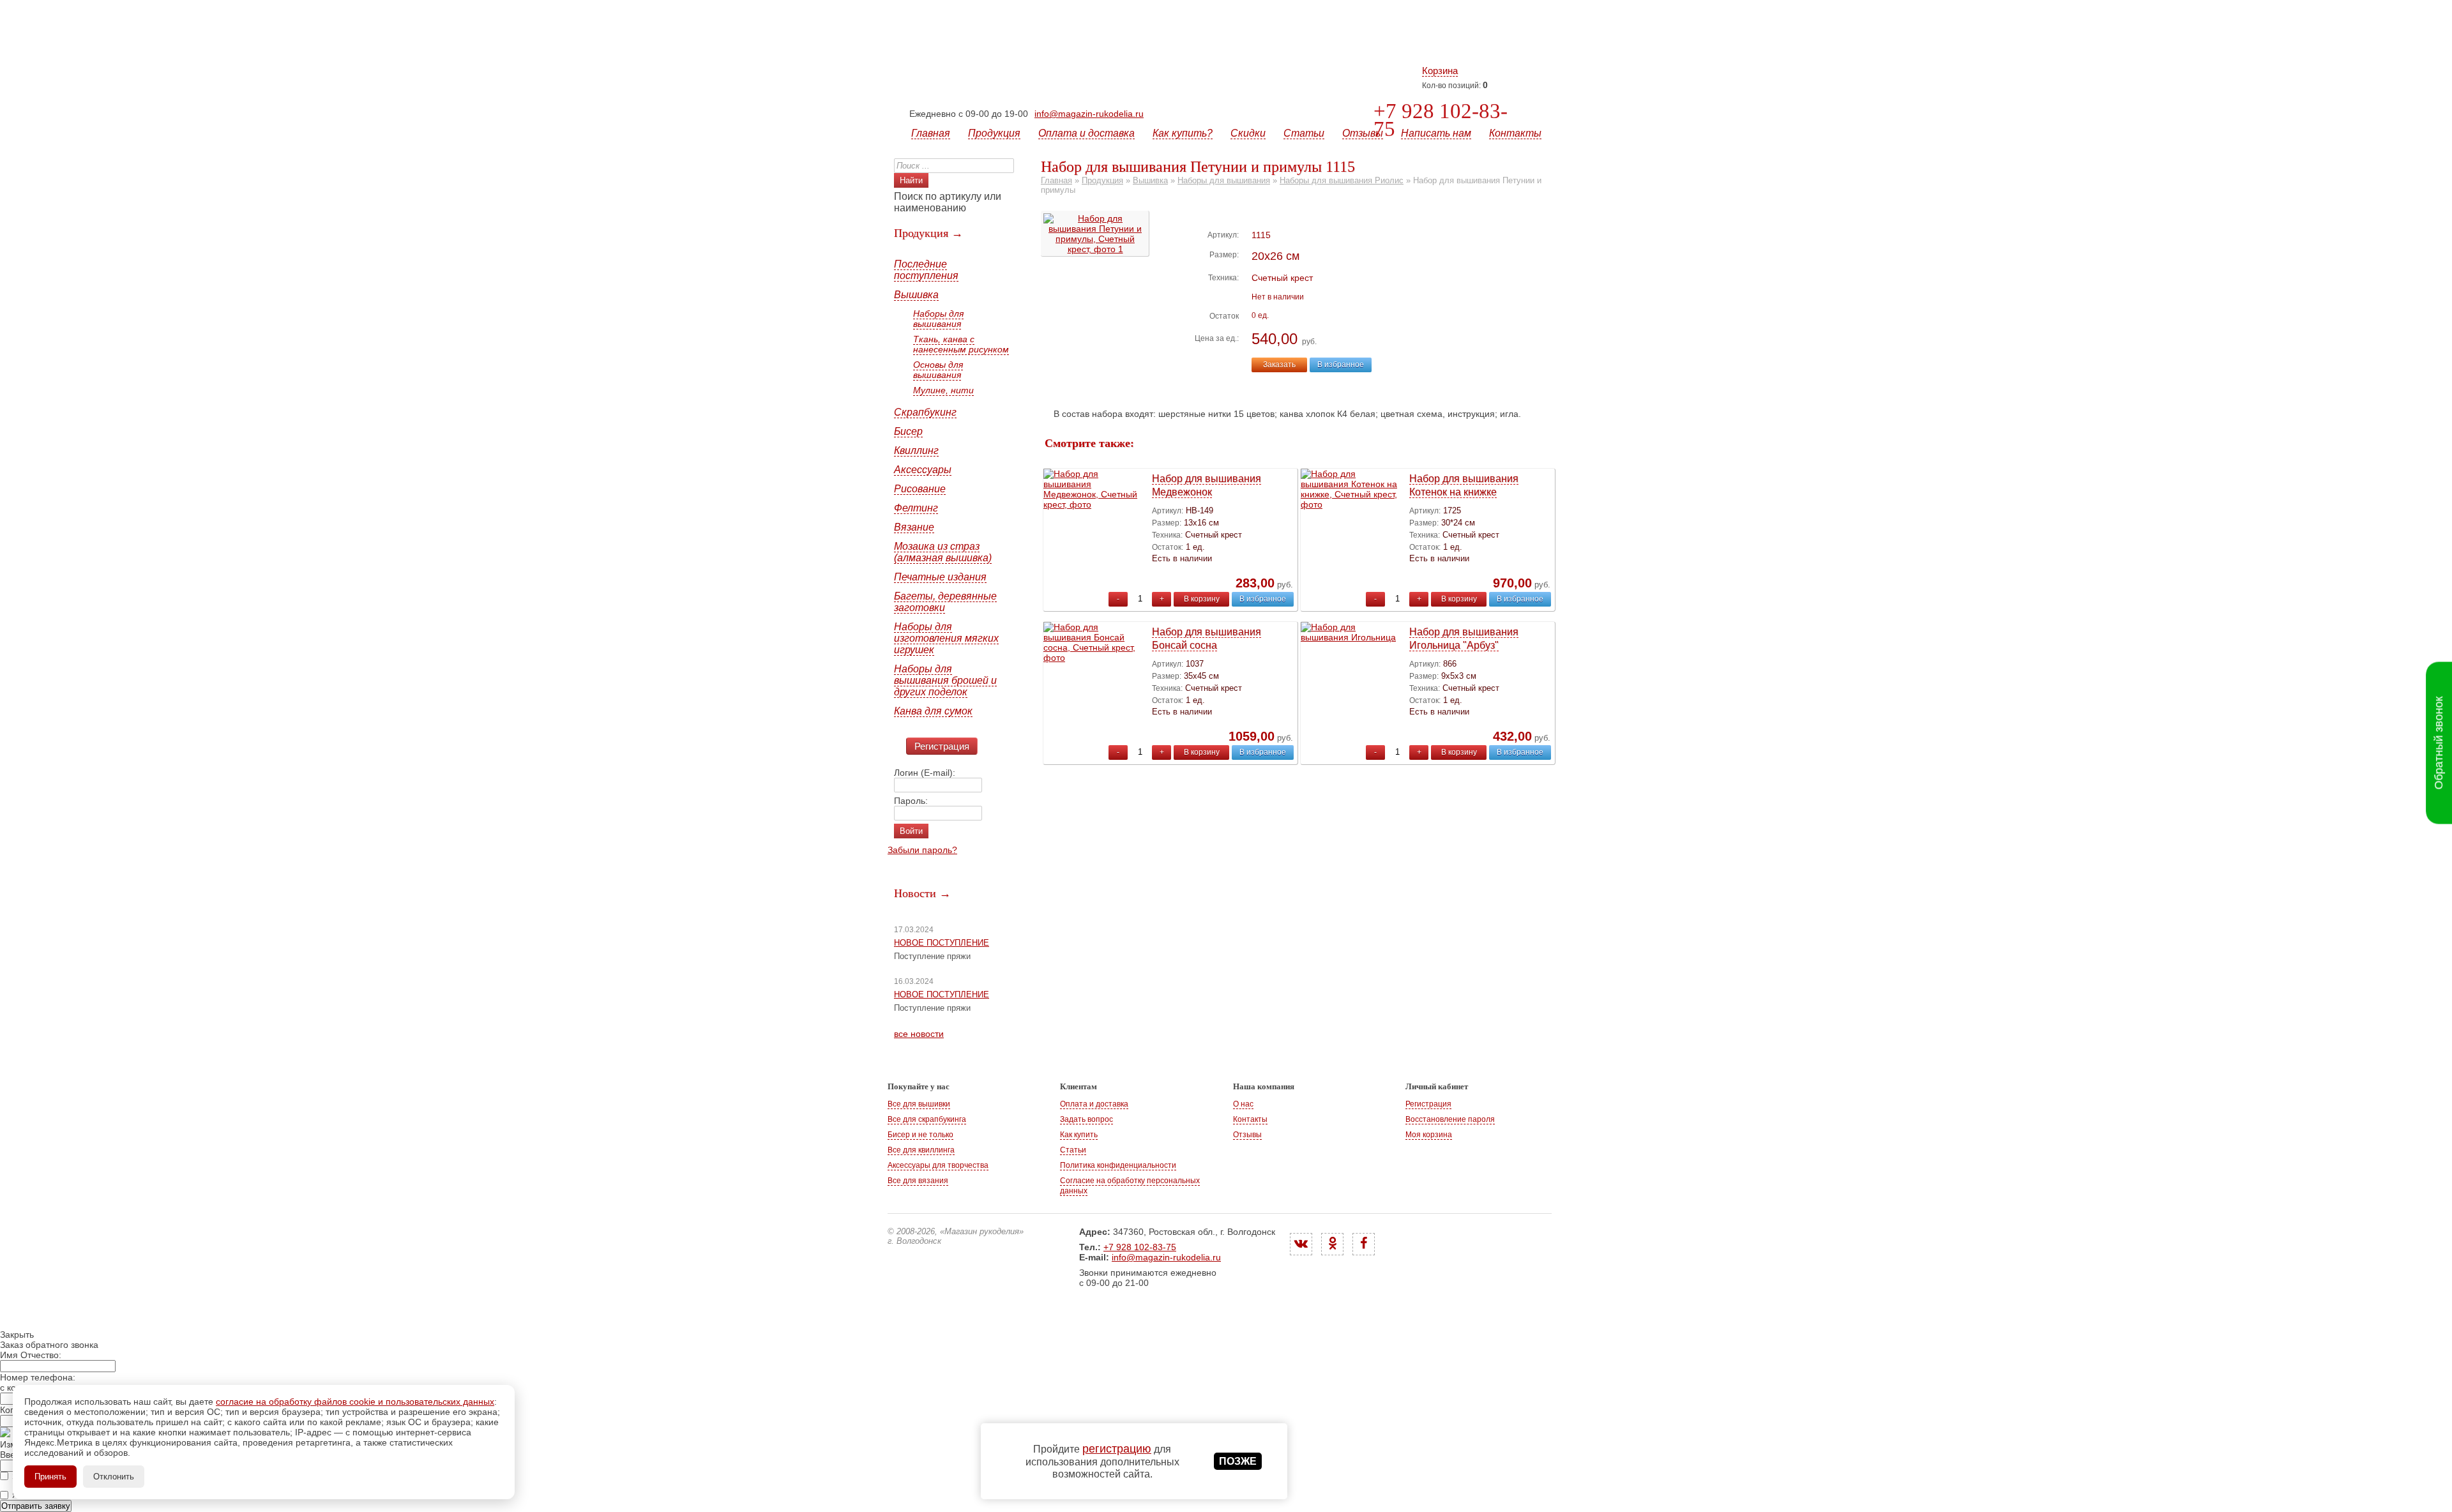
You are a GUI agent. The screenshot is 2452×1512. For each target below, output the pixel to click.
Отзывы (1363, 133)
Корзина (1440, 71)
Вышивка (916, 295)
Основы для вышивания (938, 370)
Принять (50, 1477)
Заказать (1279, 365)
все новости (919, 1034)
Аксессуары (923, 470)
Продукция (994, 133)
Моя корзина (1429, 1135)
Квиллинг (916, 450)
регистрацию (1117, 1449)
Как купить (1079, 1135)
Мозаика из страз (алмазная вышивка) (943, 552)
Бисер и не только (920, 1135)
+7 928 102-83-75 (1441, 120)
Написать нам (1436, 133)
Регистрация (942, 746)
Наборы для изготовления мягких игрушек (946, 638)
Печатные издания (940, 577)
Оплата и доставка (1086, 133)
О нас (1243, 1104)
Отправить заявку (36, 1506)
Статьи (1304, 133)
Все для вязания (918, 1181)
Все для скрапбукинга (927, 1119)
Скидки (1248, 133)
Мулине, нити (943, 390)
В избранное (1341, 365)
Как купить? (1183, 133)
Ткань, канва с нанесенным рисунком (961, 344)
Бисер (908, 431)
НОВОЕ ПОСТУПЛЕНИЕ (942, 943)
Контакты (1515, 133)
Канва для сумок (933, 711)
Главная (931, 133)
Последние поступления (926, 270)
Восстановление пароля (1450, 1119)
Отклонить (114, 1477)
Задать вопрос (1086, 1119)
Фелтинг (916, 508)
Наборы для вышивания (938, 319)
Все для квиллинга (921, 1150)
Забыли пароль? (922, 850)
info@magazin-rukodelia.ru (1089, 114)
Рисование (920, 489)
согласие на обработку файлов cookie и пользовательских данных (355, 1402)
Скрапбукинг (925, 412)
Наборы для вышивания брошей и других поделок (945, 680)
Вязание (914, 527)
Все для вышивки (919, 1104)
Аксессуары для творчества (938, 1165)
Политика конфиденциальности (1118, 1165)
